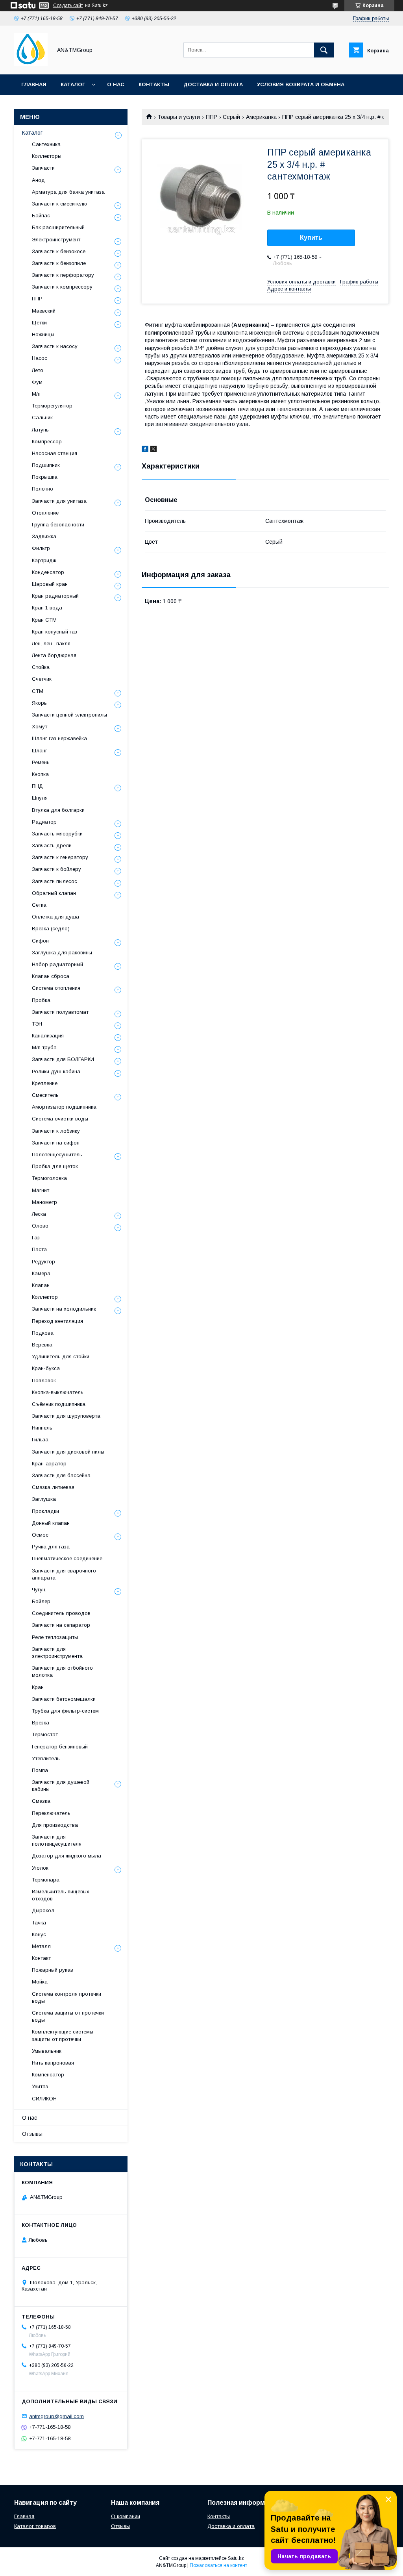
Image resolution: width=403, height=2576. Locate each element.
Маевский (44, 311)
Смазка (41, 1801)
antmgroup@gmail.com (56, 2416)
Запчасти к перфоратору (63, 275)
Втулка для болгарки (58, 810)
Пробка (41, 1000)
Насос (40, 358)
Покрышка (45, 477)
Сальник (42, 418)
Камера (41, 1273)
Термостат (45, 1734)
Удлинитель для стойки (61, 1357)
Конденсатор (48, 572)
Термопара (46, 1880)
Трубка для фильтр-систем (65, 1711)
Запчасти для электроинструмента (57, 1653)
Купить (311, 238)
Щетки (39, 323)
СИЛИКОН (44, 2099)
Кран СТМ (44, 620)
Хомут (40, 727)
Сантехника (46, 144)
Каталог (73, 84)
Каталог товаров (35, 2526)
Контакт (41, 1958)
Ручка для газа (51, 1547)
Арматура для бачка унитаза (68, 192)
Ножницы (43, 334)
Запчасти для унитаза (59, 501)
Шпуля (40, 798)
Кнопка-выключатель (58, 1392)
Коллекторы (47, 156)
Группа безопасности (58, 525)
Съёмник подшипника (59, 1404)
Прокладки (45, 1511)
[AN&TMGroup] (31, 64)
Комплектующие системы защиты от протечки (63, 2035)
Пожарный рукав (53, 1970)
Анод (38, 180)
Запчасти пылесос (55, 881)
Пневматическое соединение (67, 1558)
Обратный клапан (54, 893)
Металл (41, 1946)
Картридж (44, 560)
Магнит (41, 1190)
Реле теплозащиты (55, 1637)
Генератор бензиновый (60, 1747)
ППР (212, 117)
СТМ (38, 691)
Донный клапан (51, 1523)
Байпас (41, 216)
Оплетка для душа (55, 917)
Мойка (40, 1982)
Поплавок (44, 1381)
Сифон (40, 941)
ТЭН (37, 1024)
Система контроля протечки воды (67, 1997)
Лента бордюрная (54, 655)
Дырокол (43, 1910)
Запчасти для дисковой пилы (68, 1452)
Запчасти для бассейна (61, 1475)
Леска (39, 1214)
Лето (38, 370)
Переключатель (51, 1813)
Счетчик (42, 679)
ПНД (37, 786)
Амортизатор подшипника (64, 1107)
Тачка (39, 1923)
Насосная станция (55, 453)
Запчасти (43, 168)
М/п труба (44, 1047)
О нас (116, 84)
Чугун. (39, 1590)
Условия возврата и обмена (301, 84)
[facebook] (145, 450)
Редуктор (43, 1262)
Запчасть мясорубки (57, 834)
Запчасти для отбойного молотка (62, 1671)
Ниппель (42, 1428)
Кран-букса (46, 1368)
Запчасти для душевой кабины (61, 1786)
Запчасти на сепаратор (61, 1625)
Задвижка (44, 536)
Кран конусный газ (55, 632)
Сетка (39, 905)
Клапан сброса (51, 976)
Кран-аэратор (49, 1464)
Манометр (44, 1202)
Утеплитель (46, 1758)
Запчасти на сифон (56, 1143)
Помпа (40, 1770)
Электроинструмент (56, 240)
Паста (39, 1249)
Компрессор (47, 442)
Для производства (55, 1825)
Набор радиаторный (57, 964)
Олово (40, 1226)
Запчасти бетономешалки (64, 1699)
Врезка (41, 1723)
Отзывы (32, 2134)
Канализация (48, 1036)
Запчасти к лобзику (56, 1131)
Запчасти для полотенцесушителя (57, 1840)
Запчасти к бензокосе (59, 251)
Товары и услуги (179, 117)
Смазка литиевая (53, 1487)
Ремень (41, 762)
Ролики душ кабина (56, 1071)
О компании (126, 2516)
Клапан (41, 1285)
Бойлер (41, 1601)
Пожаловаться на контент (218, 2565)
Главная (34, 84)
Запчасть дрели (52, 845)
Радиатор (44, 822)
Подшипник (46, 465)
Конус (39, 1934)
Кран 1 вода (47, 608)
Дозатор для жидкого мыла (67, 1856)
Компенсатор (48, 2075)
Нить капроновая (53, 2063)
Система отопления (56, 988)
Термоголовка (49, 1178)
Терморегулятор (52, 406)
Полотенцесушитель (57, 1155)
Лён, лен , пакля (51, 644)
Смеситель (45, 1095)
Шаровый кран (50, 584)
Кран (38, 1687)
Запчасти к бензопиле (59, 263)
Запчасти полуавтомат (60, 1012)
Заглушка (44, 1499)
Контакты (154, 84)
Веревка (42, 1345)
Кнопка (40, 774)
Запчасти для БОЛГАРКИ (63, 1059)
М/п (36, 394)
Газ (36, 1238)
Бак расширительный (58, 227)
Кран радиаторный (55, 596)
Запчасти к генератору (60, 857)
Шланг (40, 751)
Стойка (41, 667)
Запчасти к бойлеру (56, 869)
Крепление (45, 1083)
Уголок (40, 1868)
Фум (37, 382)
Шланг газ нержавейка (59, 738)
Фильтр (41, 548)
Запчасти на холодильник (64, 1309)
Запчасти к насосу (55, 346)
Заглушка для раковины (62, 953)
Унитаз (40, 2086)
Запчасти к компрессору (62, 287)
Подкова (43, 1333)
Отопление (45, 513)
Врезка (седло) (51, 929)
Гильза (40, 1440)
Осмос (40, 1535)
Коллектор (45, 1297)
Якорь (39, 703)
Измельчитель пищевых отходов (61, 1895)
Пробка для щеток (55, 1166)
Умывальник (47, 2051)
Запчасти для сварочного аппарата (64, 1574)
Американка (261, 117)
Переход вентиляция (57, 1321)
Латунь (40, 430)
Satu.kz (236, 2558)
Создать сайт (68, 6)
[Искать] (324, 50)
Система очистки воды (60, 1119)
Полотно (43, 489)
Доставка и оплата (213, 84)
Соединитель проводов (61, 1613)
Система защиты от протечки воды (68, 2016)
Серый (231, 117)
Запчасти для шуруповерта (66, 1416)
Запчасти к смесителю (59, 204)
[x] (153, 450)
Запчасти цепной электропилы (69, 715)
